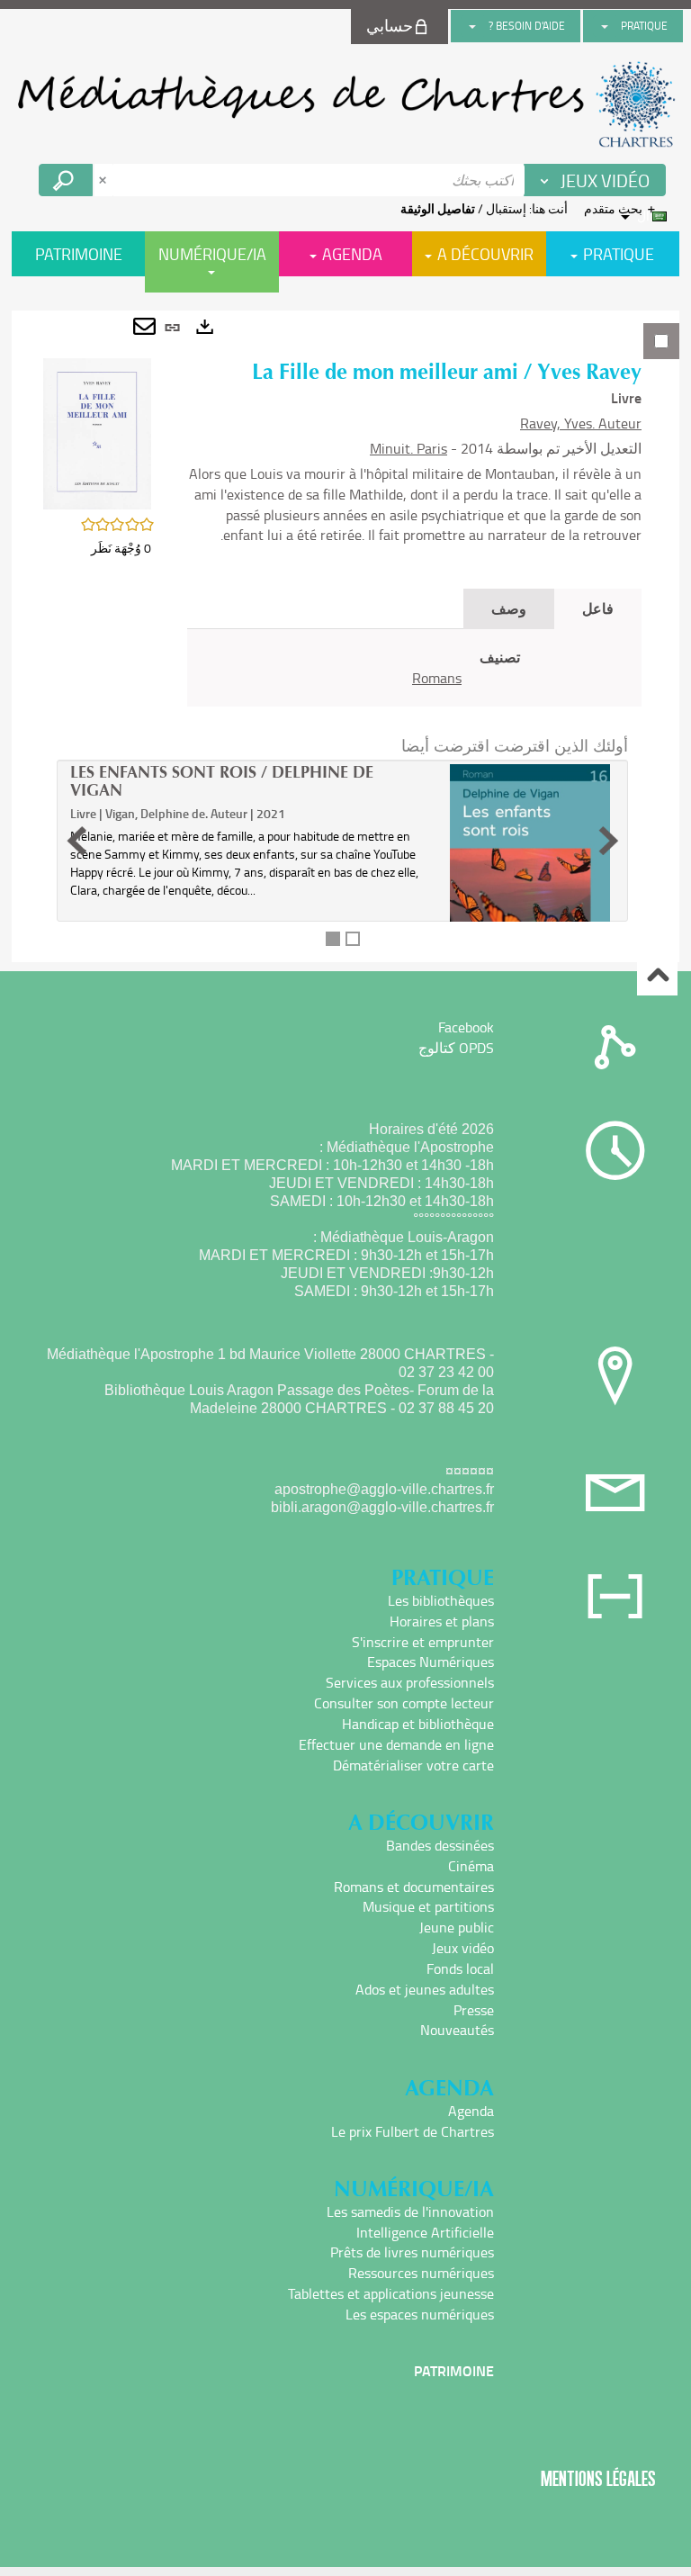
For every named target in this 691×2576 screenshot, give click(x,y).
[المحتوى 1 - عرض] (333, 939)
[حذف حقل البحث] (104, 180)
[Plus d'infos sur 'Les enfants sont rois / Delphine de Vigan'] (530, 884)
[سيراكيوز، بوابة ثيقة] (345, 104)
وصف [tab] (509, 608)
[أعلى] (657, 976)
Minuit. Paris (408, 448)
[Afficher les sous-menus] (605, 26)
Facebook (466, 1027)
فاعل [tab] (598, 608)
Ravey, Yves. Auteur (581, 423)
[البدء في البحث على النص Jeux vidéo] (66, 180)
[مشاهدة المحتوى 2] (353, 939)
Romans (437, 678)
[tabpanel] (345, 636)
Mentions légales (598, 2478)
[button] (97, 432)
